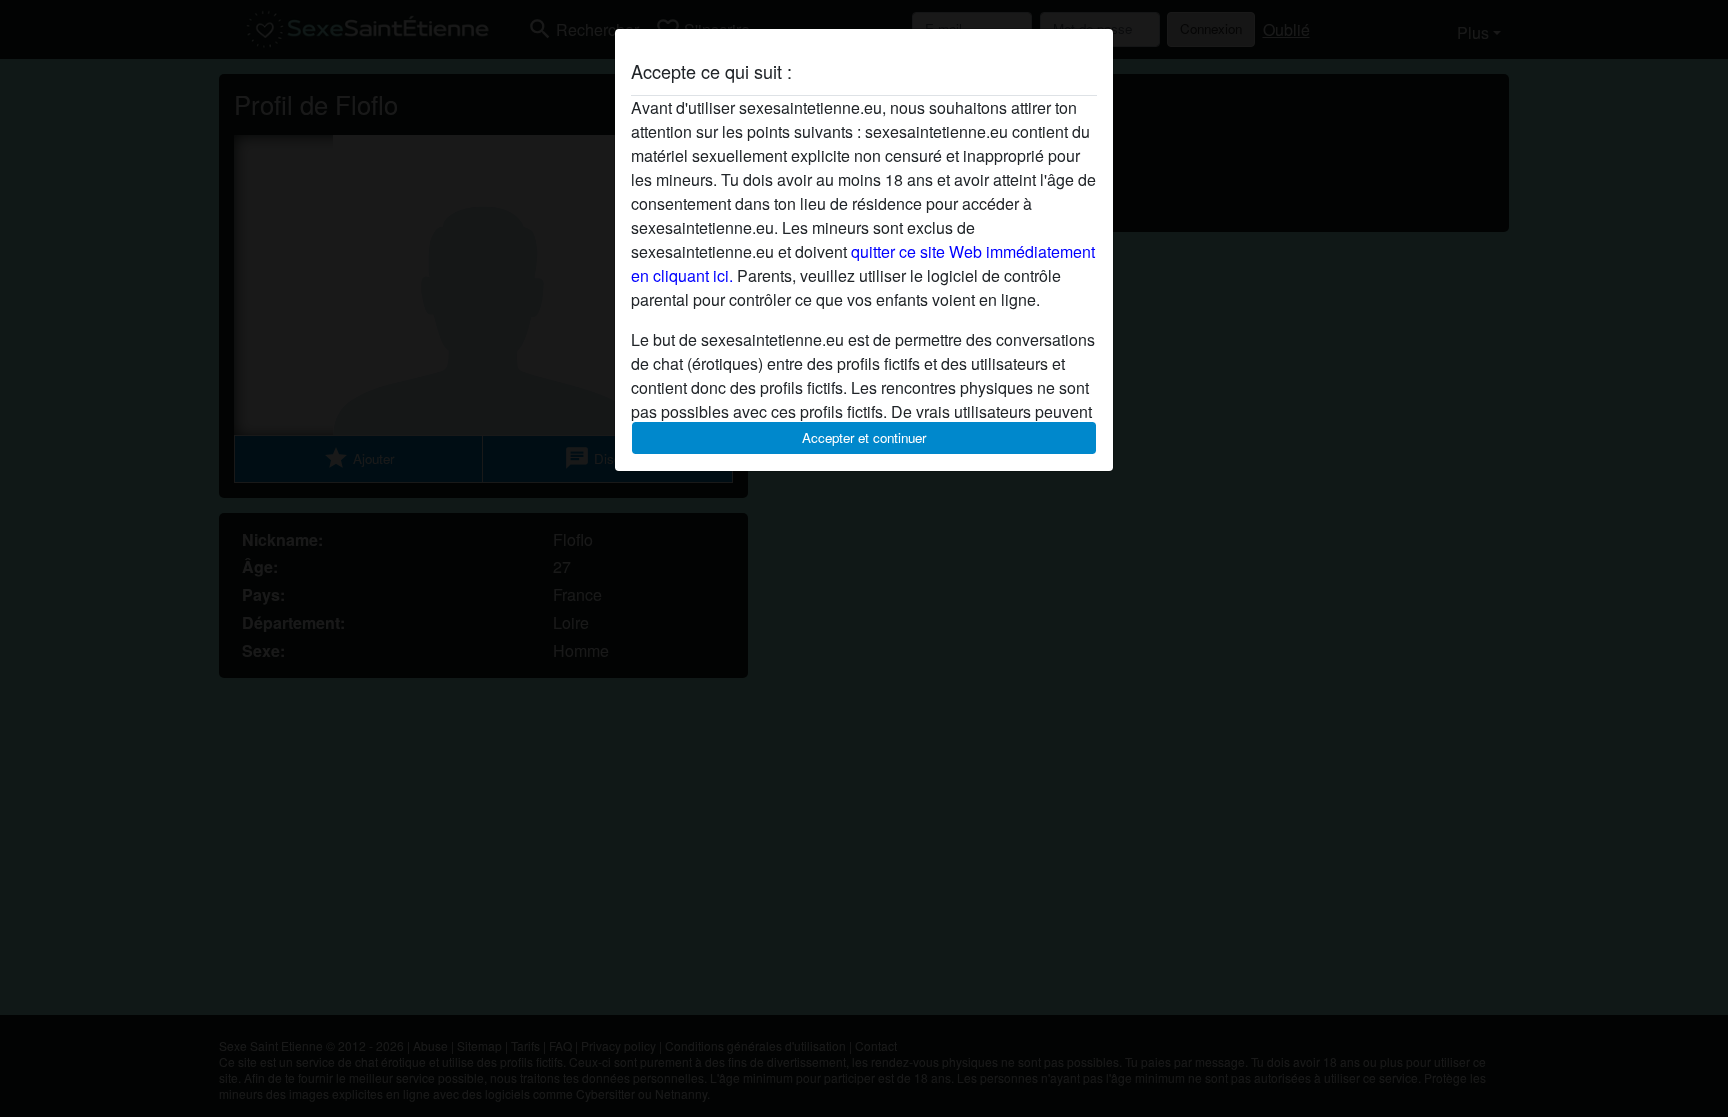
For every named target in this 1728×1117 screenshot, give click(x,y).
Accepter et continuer (864, 437)
